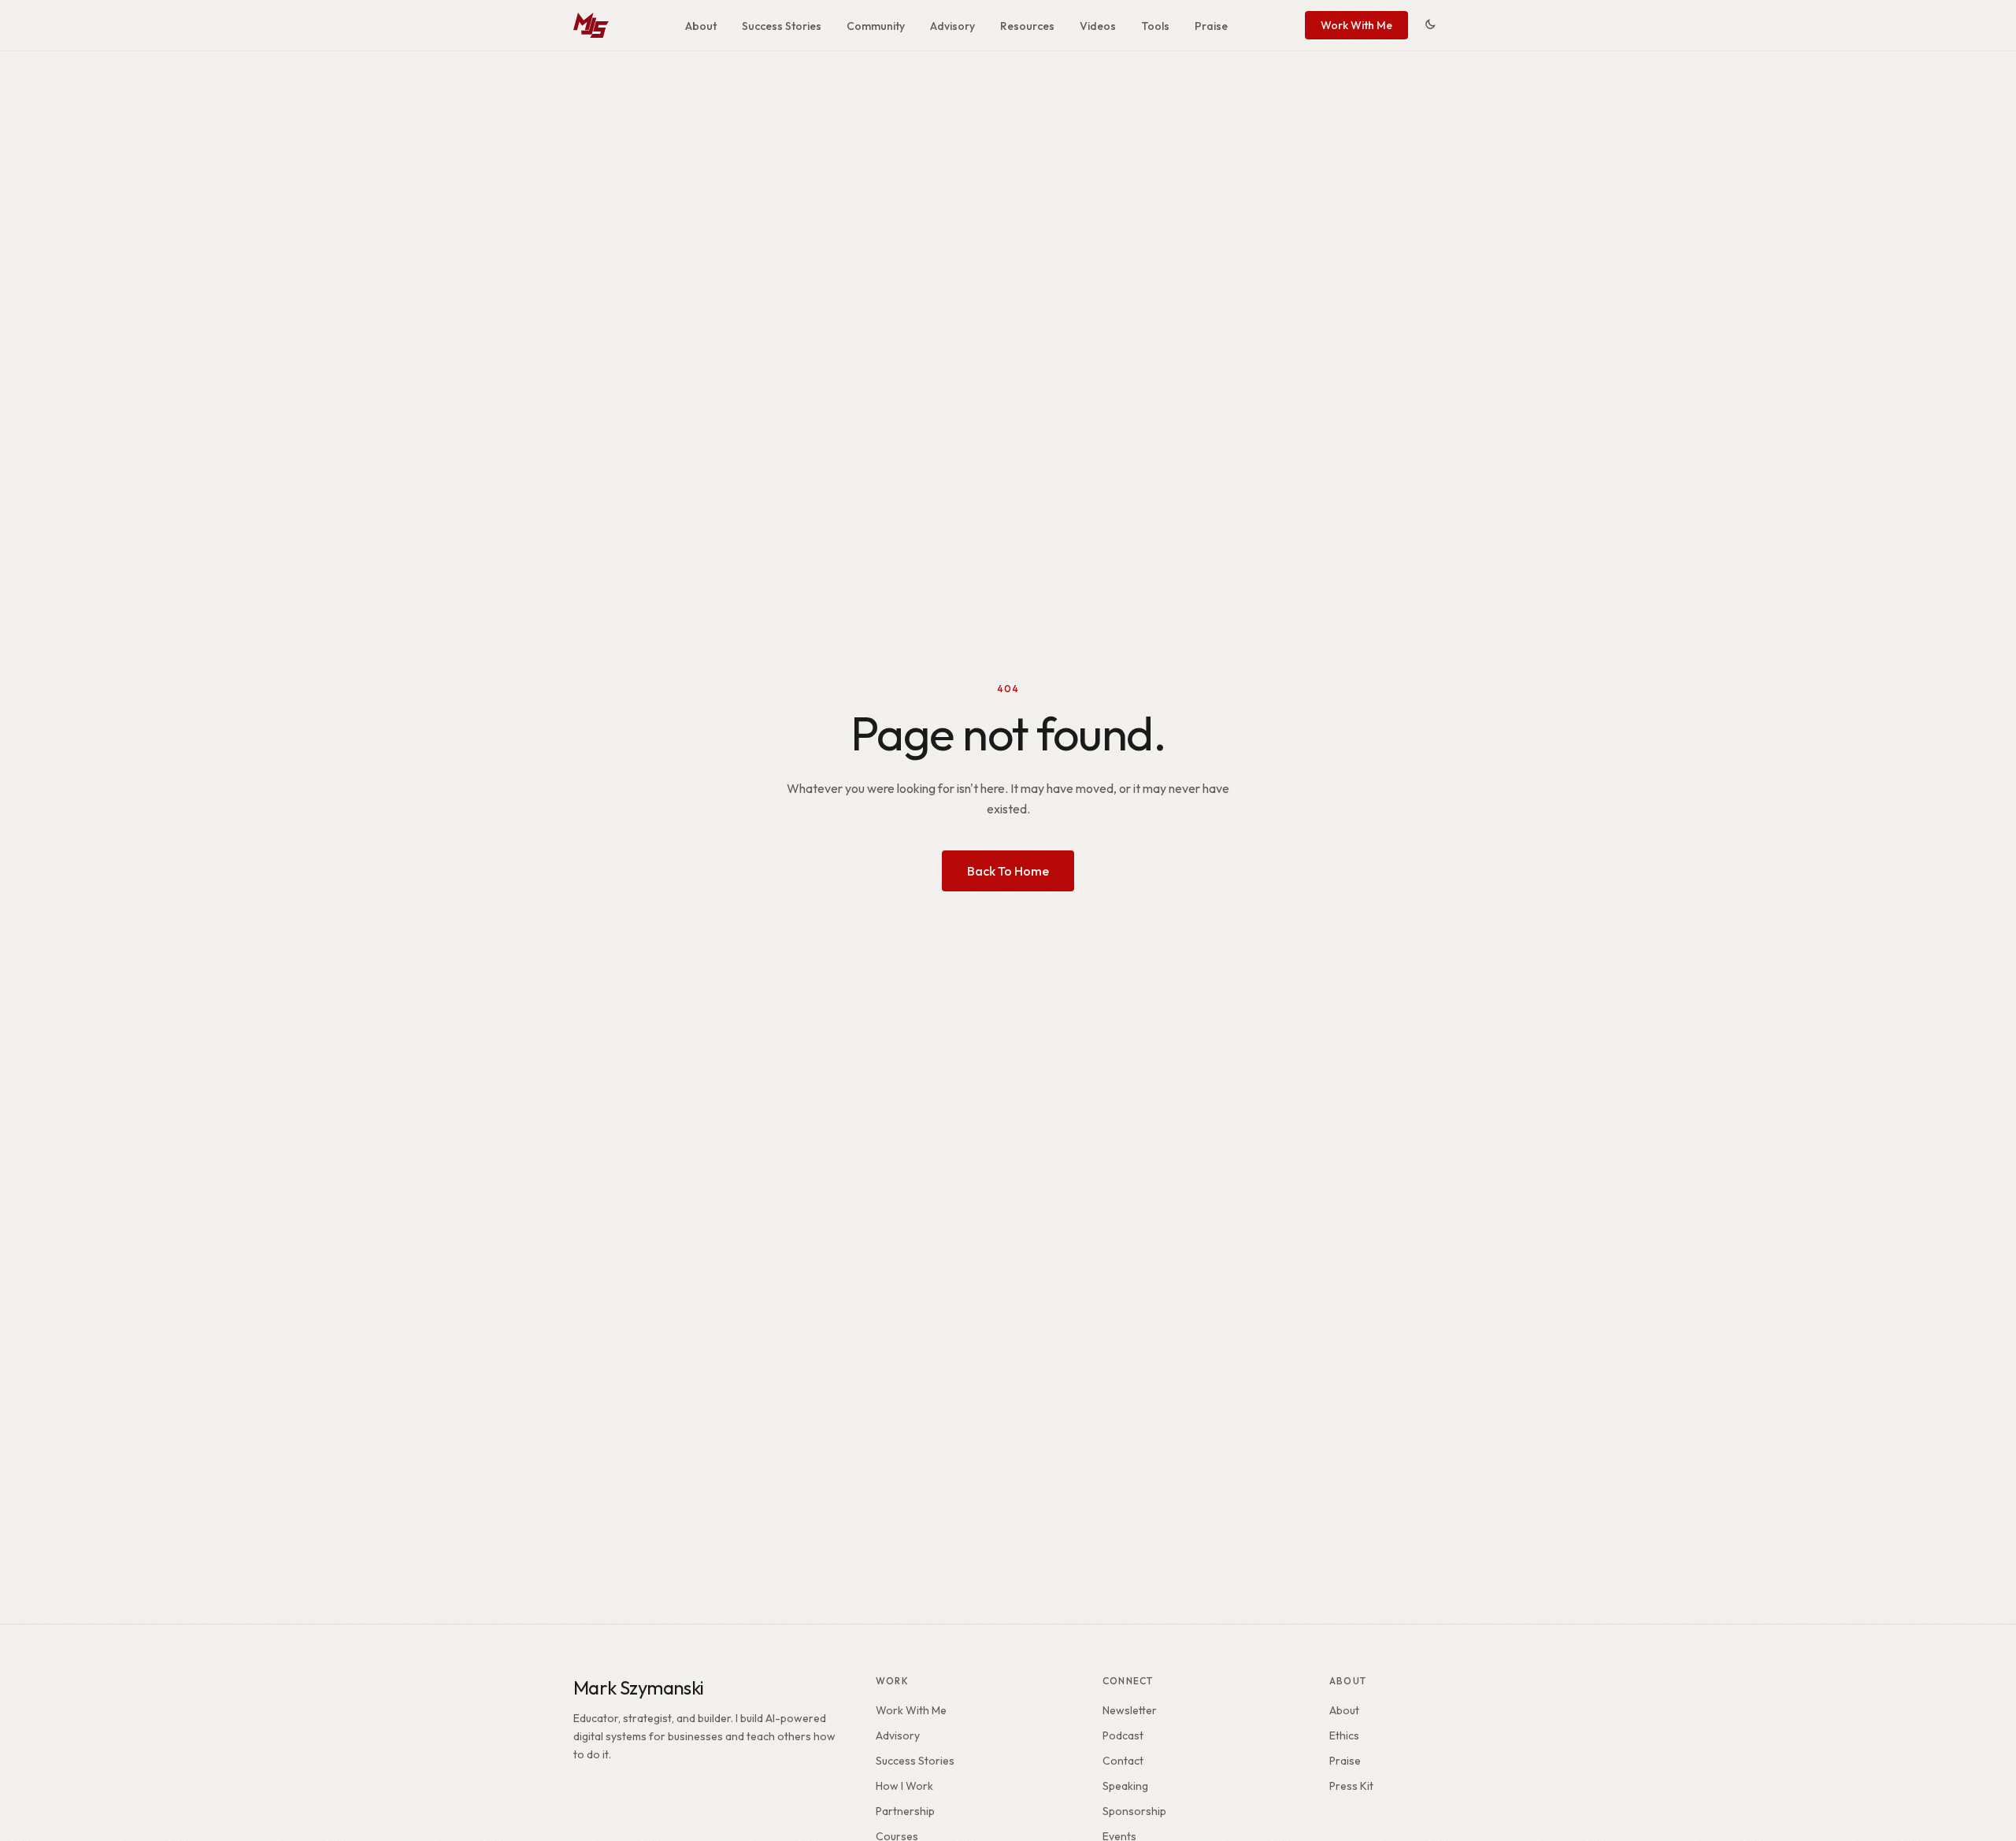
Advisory (952, 26)
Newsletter (1130, 1710)
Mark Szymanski (639, 1687)
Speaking (1125, 1786)
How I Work (904, 1786)
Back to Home (1008, 871)
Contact (1123, 1761)
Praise (1211, 26)
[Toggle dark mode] (1430, 25)
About (701, 26)
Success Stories (782, 26)
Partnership (905, 1811)
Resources (1027, 26)
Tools (1155, 26)
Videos (1098, 26)
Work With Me (1356, 25)
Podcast (1123, 1735)
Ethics (1344, 1735)
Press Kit (1351, 1786)
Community (876, 26)
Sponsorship (1134, 1811)
